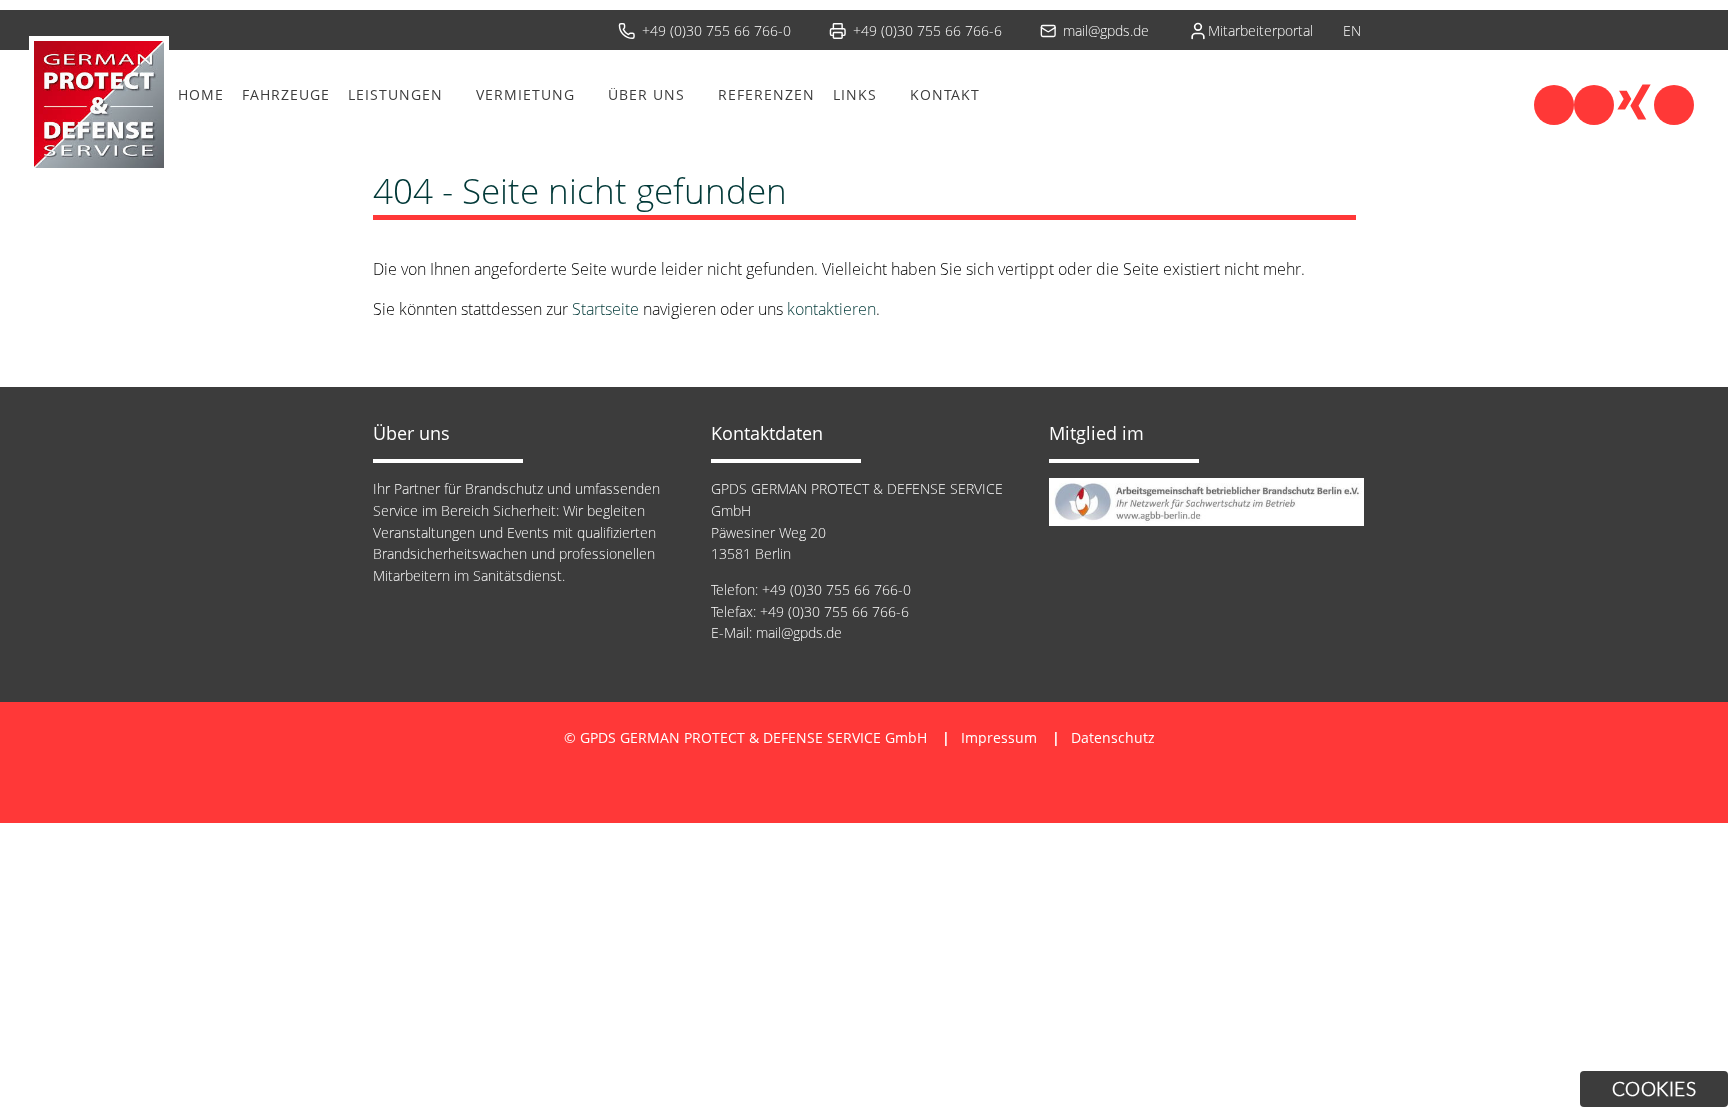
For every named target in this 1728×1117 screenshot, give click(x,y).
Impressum (999, 737)
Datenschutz (1113, 737)
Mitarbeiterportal (1260, 30)
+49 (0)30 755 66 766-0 (716, 30)
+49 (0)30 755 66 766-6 (927, 30)
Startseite (605, 309)
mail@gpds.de (1106, 30)
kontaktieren (831, 309)
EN (1352, 30)
